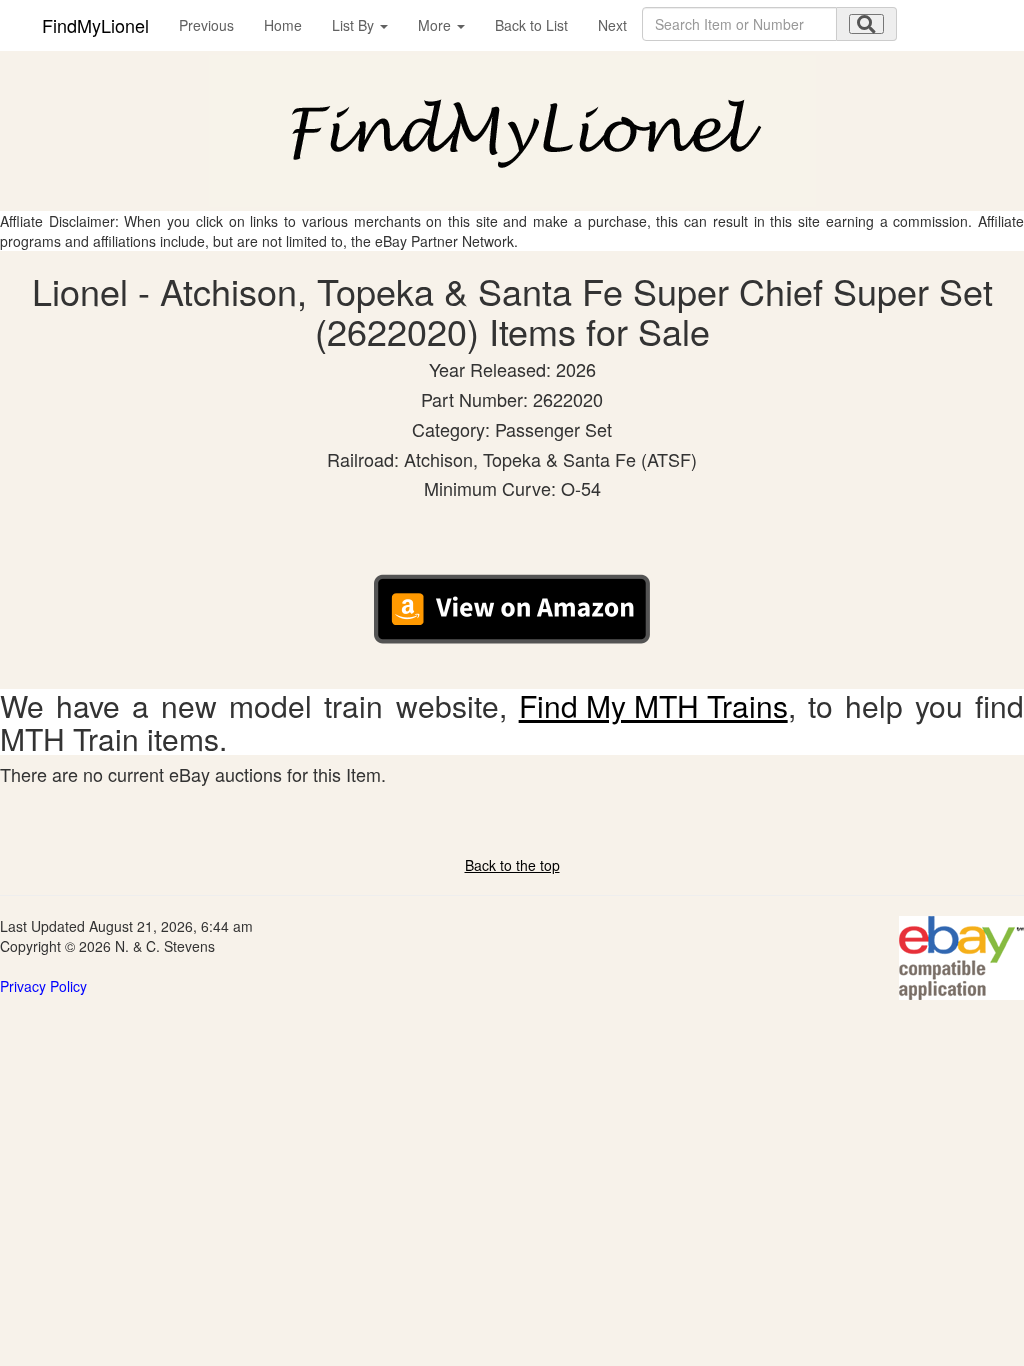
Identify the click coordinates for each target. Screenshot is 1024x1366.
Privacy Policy (43, 986)
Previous (206, 25)
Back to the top (512, 865)
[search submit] (866, 24)
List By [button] (355, 25)
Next (612, 25)
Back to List (531, 25)
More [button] (436, 25)
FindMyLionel (95, 25)
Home (283, 25)
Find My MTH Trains (653, 705)
